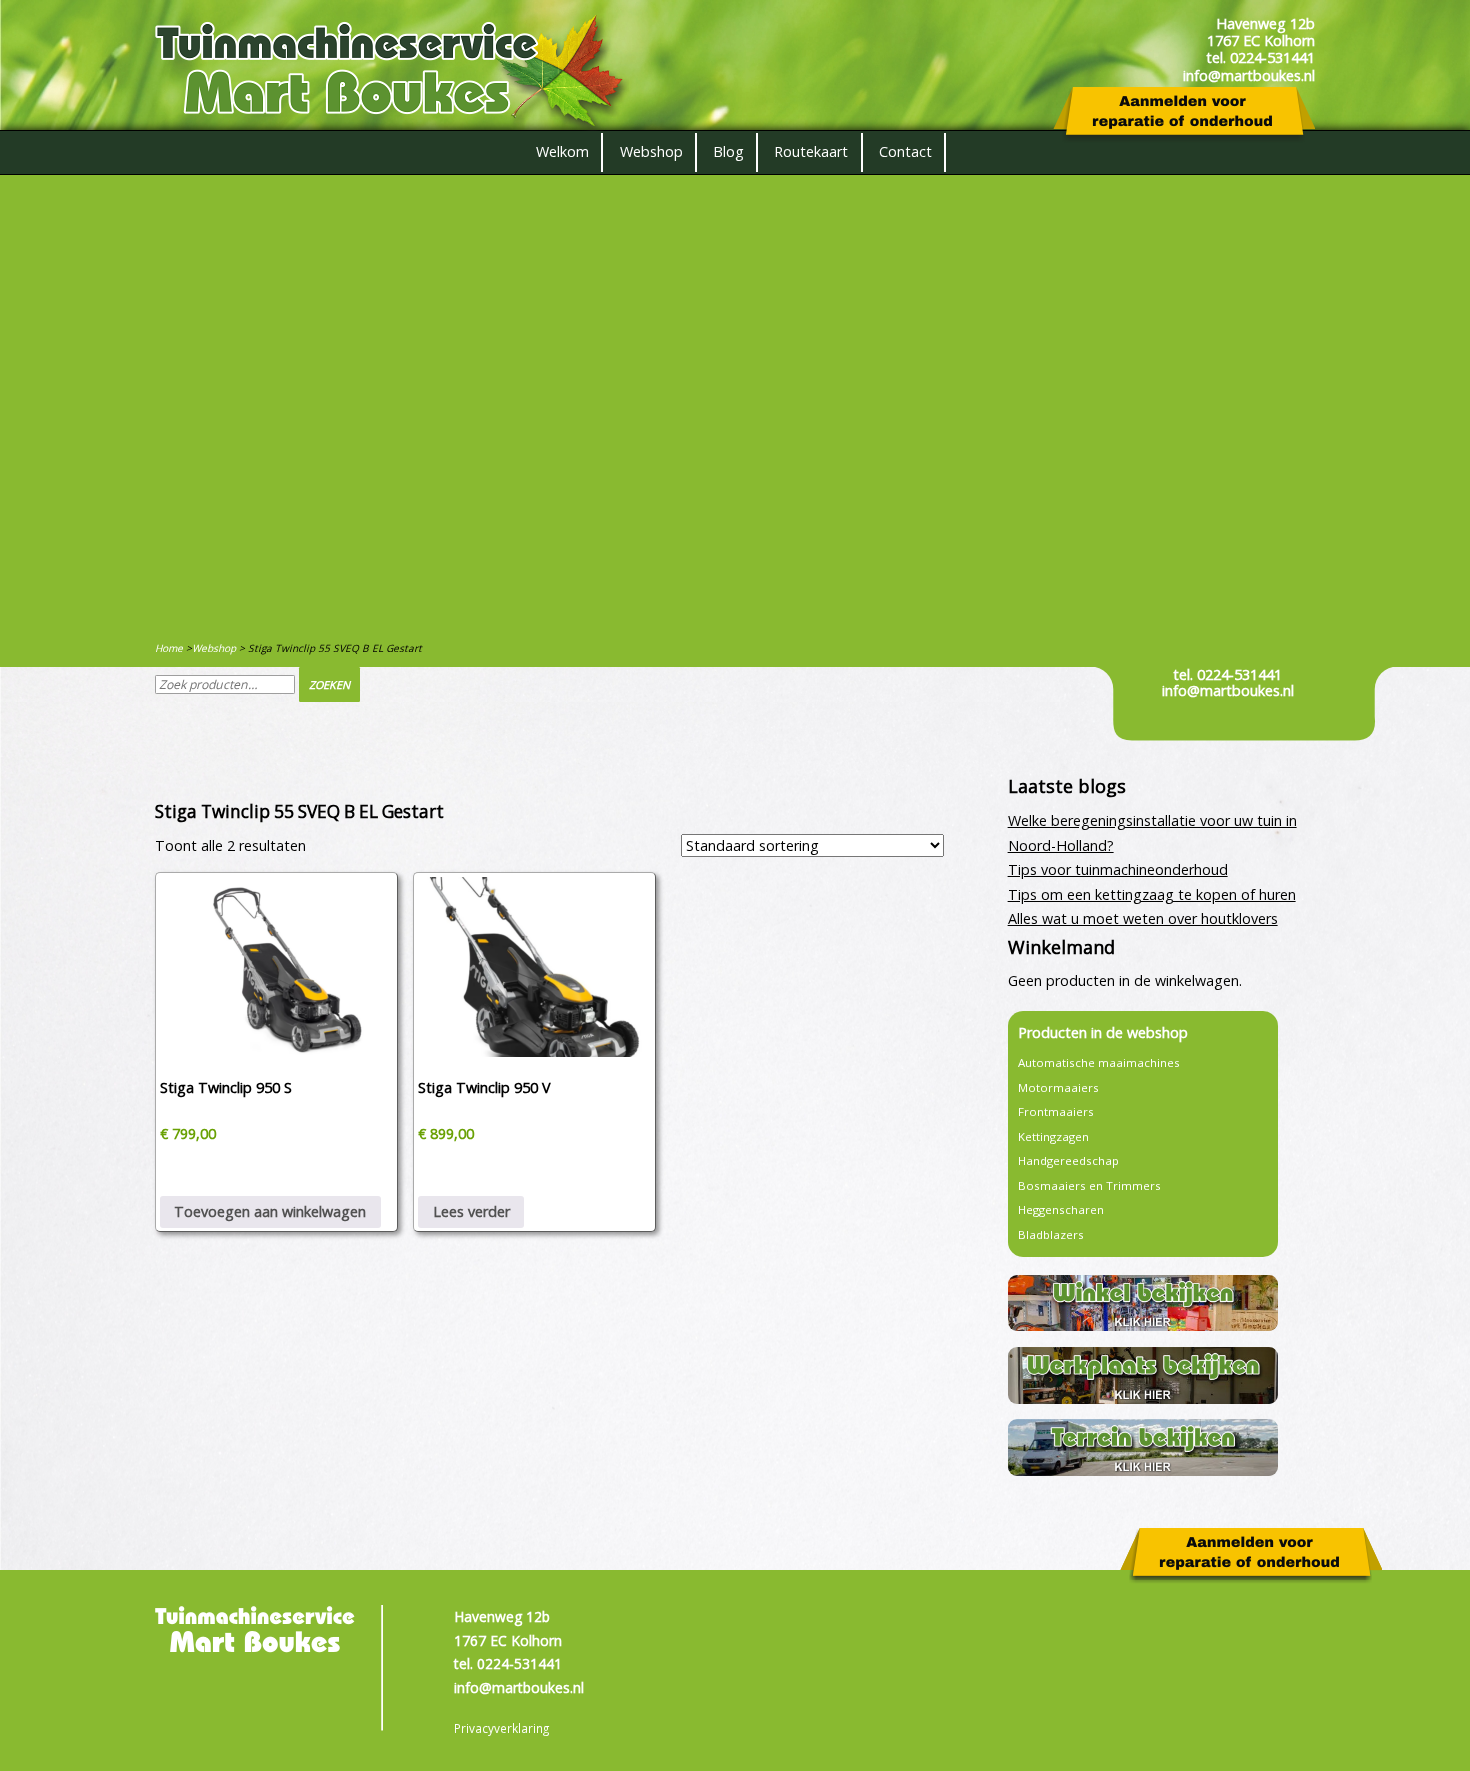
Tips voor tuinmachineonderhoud (1118, 869)
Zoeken (329, 684)
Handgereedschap (1068, 1160)
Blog (728, 151)
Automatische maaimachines (1099, 1062)
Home (169, 648)
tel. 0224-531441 (1227, 674)
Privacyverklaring (501, 1728)
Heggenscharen (1061, 1209)
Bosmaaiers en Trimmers (1089, 1185)
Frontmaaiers (1056, 1111)
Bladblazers (1051, 1234)
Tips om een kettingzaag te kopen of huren (1152, 894)
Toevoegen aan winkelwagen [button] (270, 1211)
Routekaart (811, 151)
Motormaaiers (1058, 1087)
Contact (905, 151)
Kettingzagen (1053, 1136)
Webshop (651, 151)
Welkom (562, 151)
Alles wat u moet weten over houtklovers (1143, 918)
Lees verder (471, 1211)
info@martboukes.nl (1228, 690)
